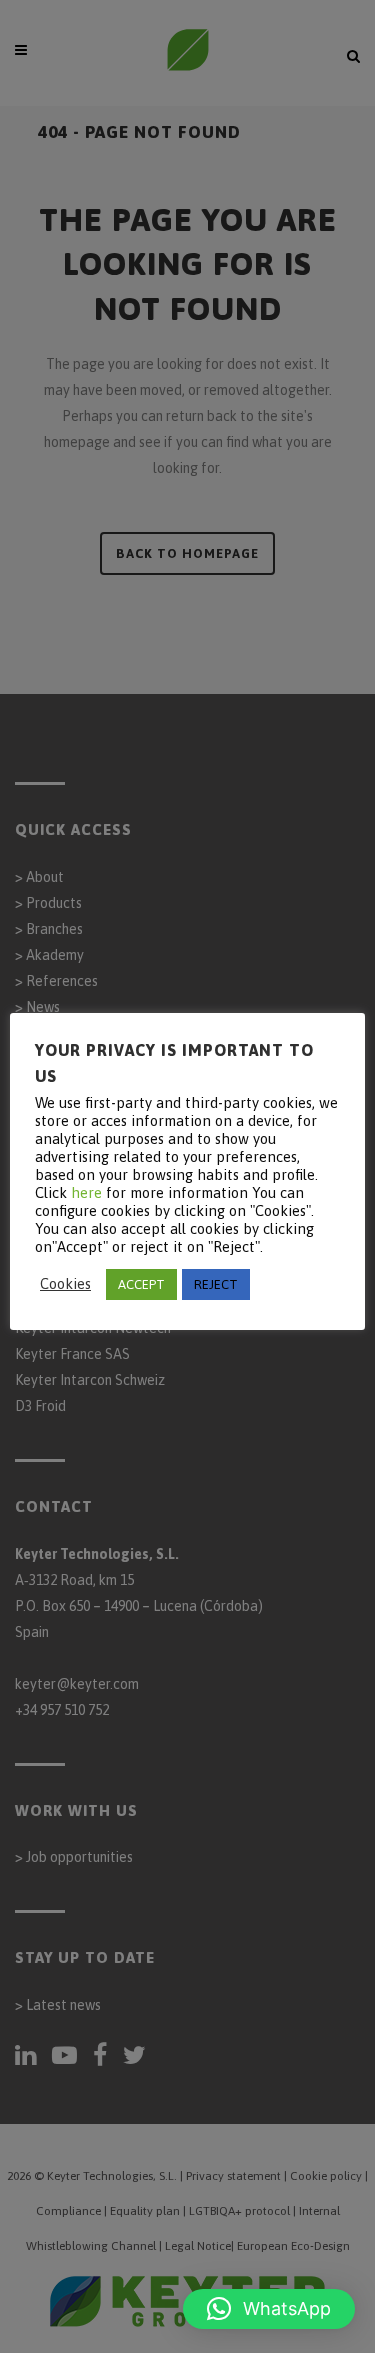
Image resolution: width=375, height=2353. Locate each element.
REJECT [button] (216, 1284)
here (86, 1192)
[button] (269, 2309)
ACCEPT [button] (141, 1284)
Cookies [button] (65, 1283)
